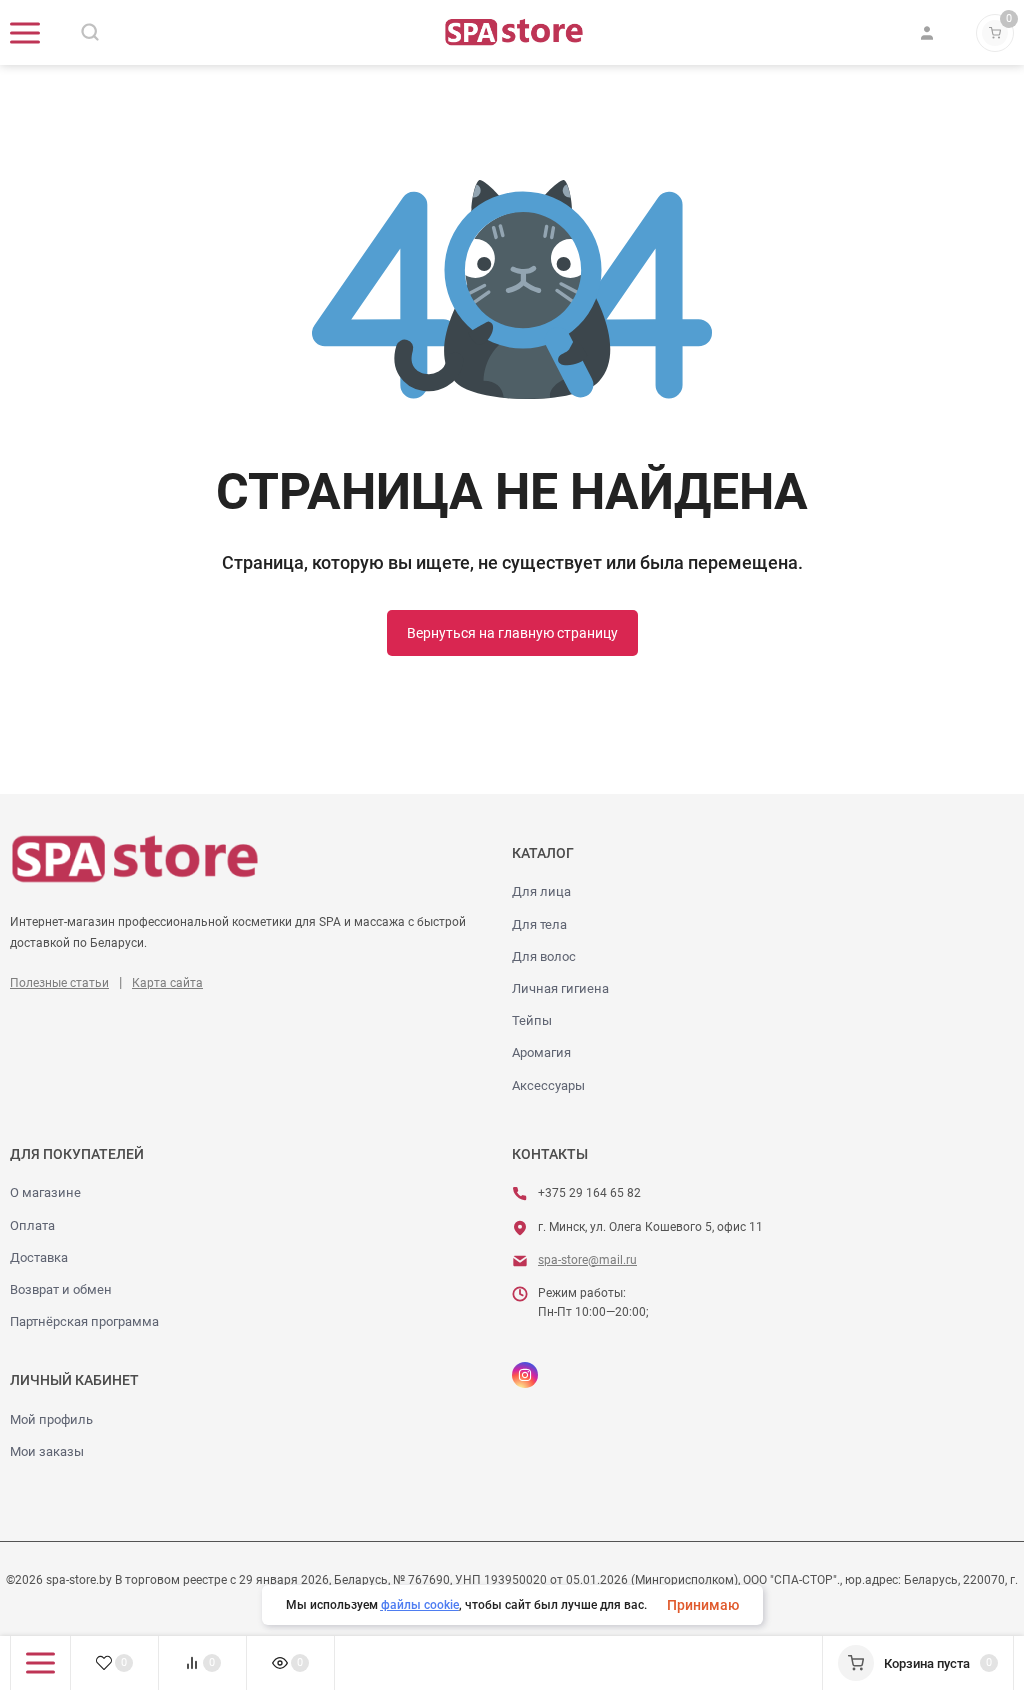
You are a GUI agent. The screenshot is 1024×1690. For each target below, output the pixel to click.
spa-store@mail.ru (587, 1260)
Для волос (544, 956)
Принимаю (703, 1605)
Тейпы (532, 1020)
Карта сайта (167, 983)
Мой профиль (51, 1419)
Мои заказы (47, 1451)
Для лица (541, 891)
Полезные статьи (59, 983)
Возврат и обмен (61, 1289)
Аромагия (541, 1052)
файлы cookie (420, 1605)
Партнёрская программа (84, 1321)
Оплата (32, 1225)
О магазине (45, 1192)
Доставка (39, 1257)
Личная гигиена (560, 988)
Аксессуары (548, 1085)
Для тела (539, 924)
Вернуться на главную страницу (512, 633)
